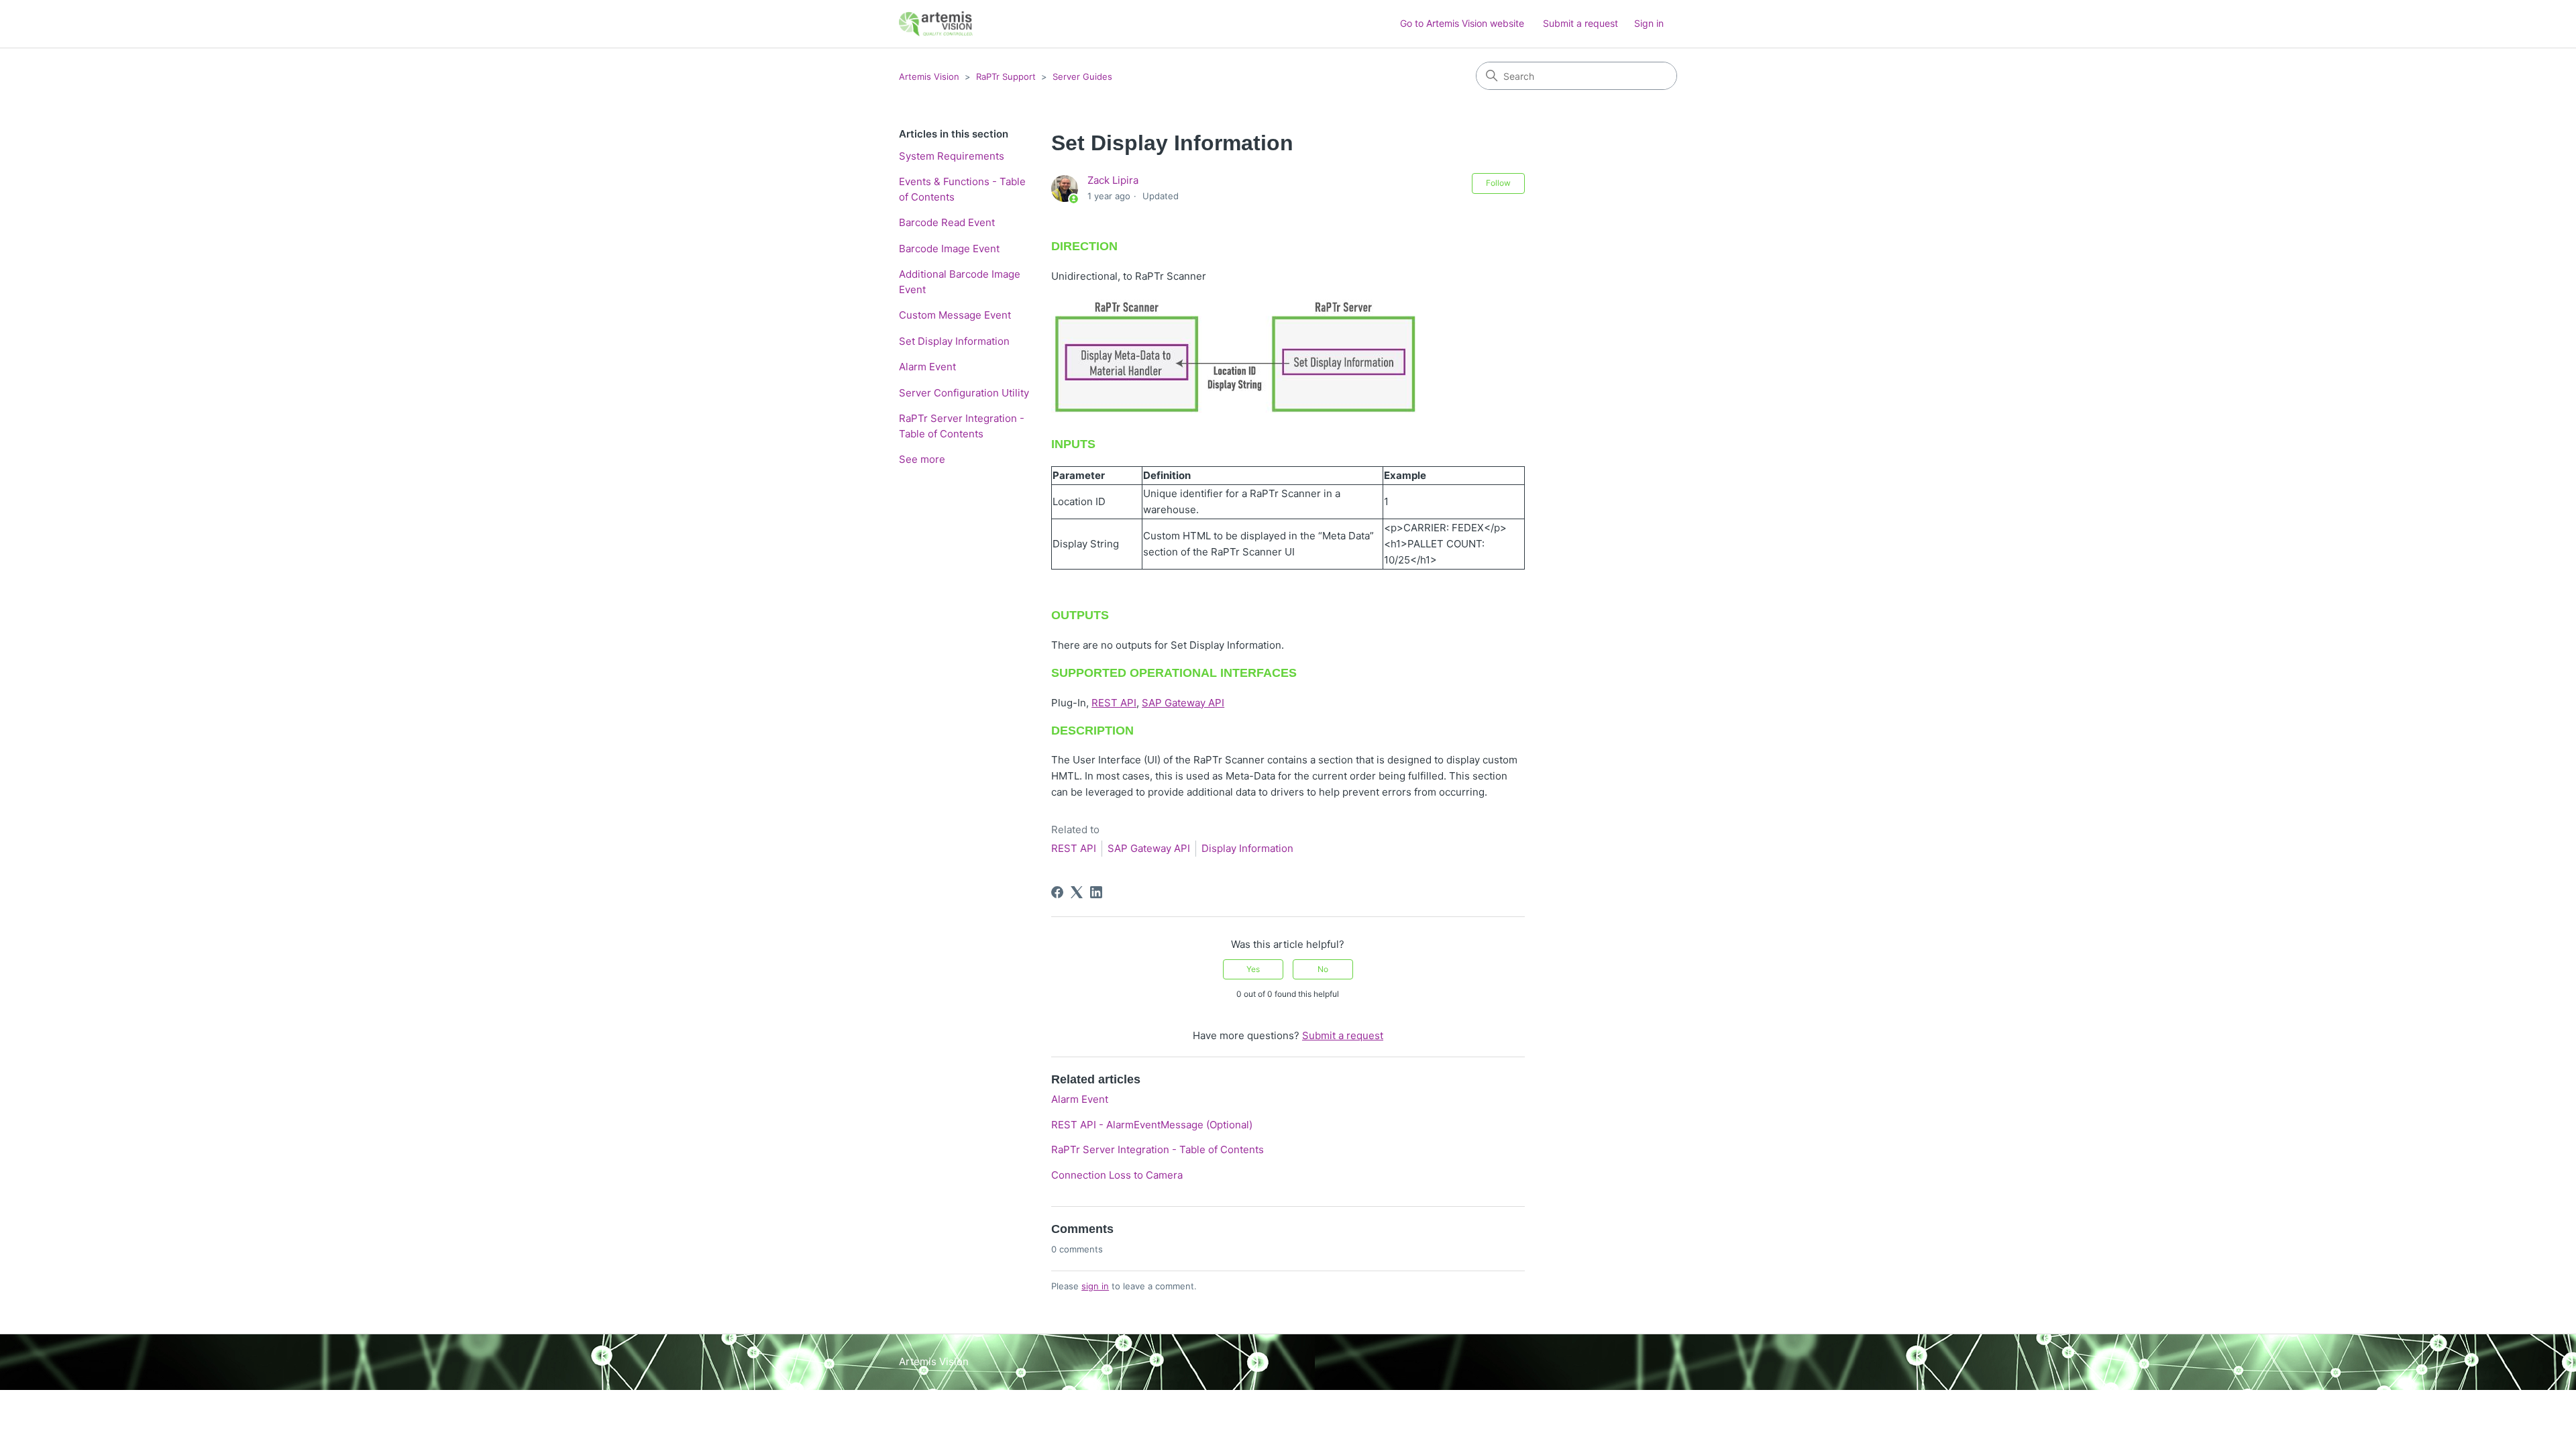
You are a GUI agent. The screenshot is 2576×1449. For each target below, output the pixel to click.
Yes (1253, 969)
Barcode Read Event (947, 222)
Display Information (1247, 848)
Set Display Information (954, 341)
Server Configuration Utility (964, 393)
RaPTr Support (1006, 76)
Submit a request (1580, 23)
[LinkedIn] (1096, 892)
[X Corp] (1077, 892)
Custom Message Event (955, 315)
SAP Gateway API (1183, 703)
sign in (1095, 1286)
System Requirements (952, 156)
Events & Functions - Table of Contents (962, 189)
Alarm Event (927, 367)
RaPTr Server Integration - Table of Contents (962, 426)
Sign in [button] (1649, 23)
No (1323, 969)
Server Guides (1082, 76)
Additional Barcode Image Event (960, 282)
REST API (1114, 703)
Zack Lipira (1113, 180)
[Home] (936, 24)
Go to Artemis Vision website (1462, 23)
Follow (1498, 183)
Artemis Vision (929, 76)
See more (922, 459)
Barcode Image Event (949, 249)
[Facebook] (1057, 892)
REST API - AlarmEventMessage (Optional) (1152, 1125)
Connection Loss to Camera (1117, 1175)
